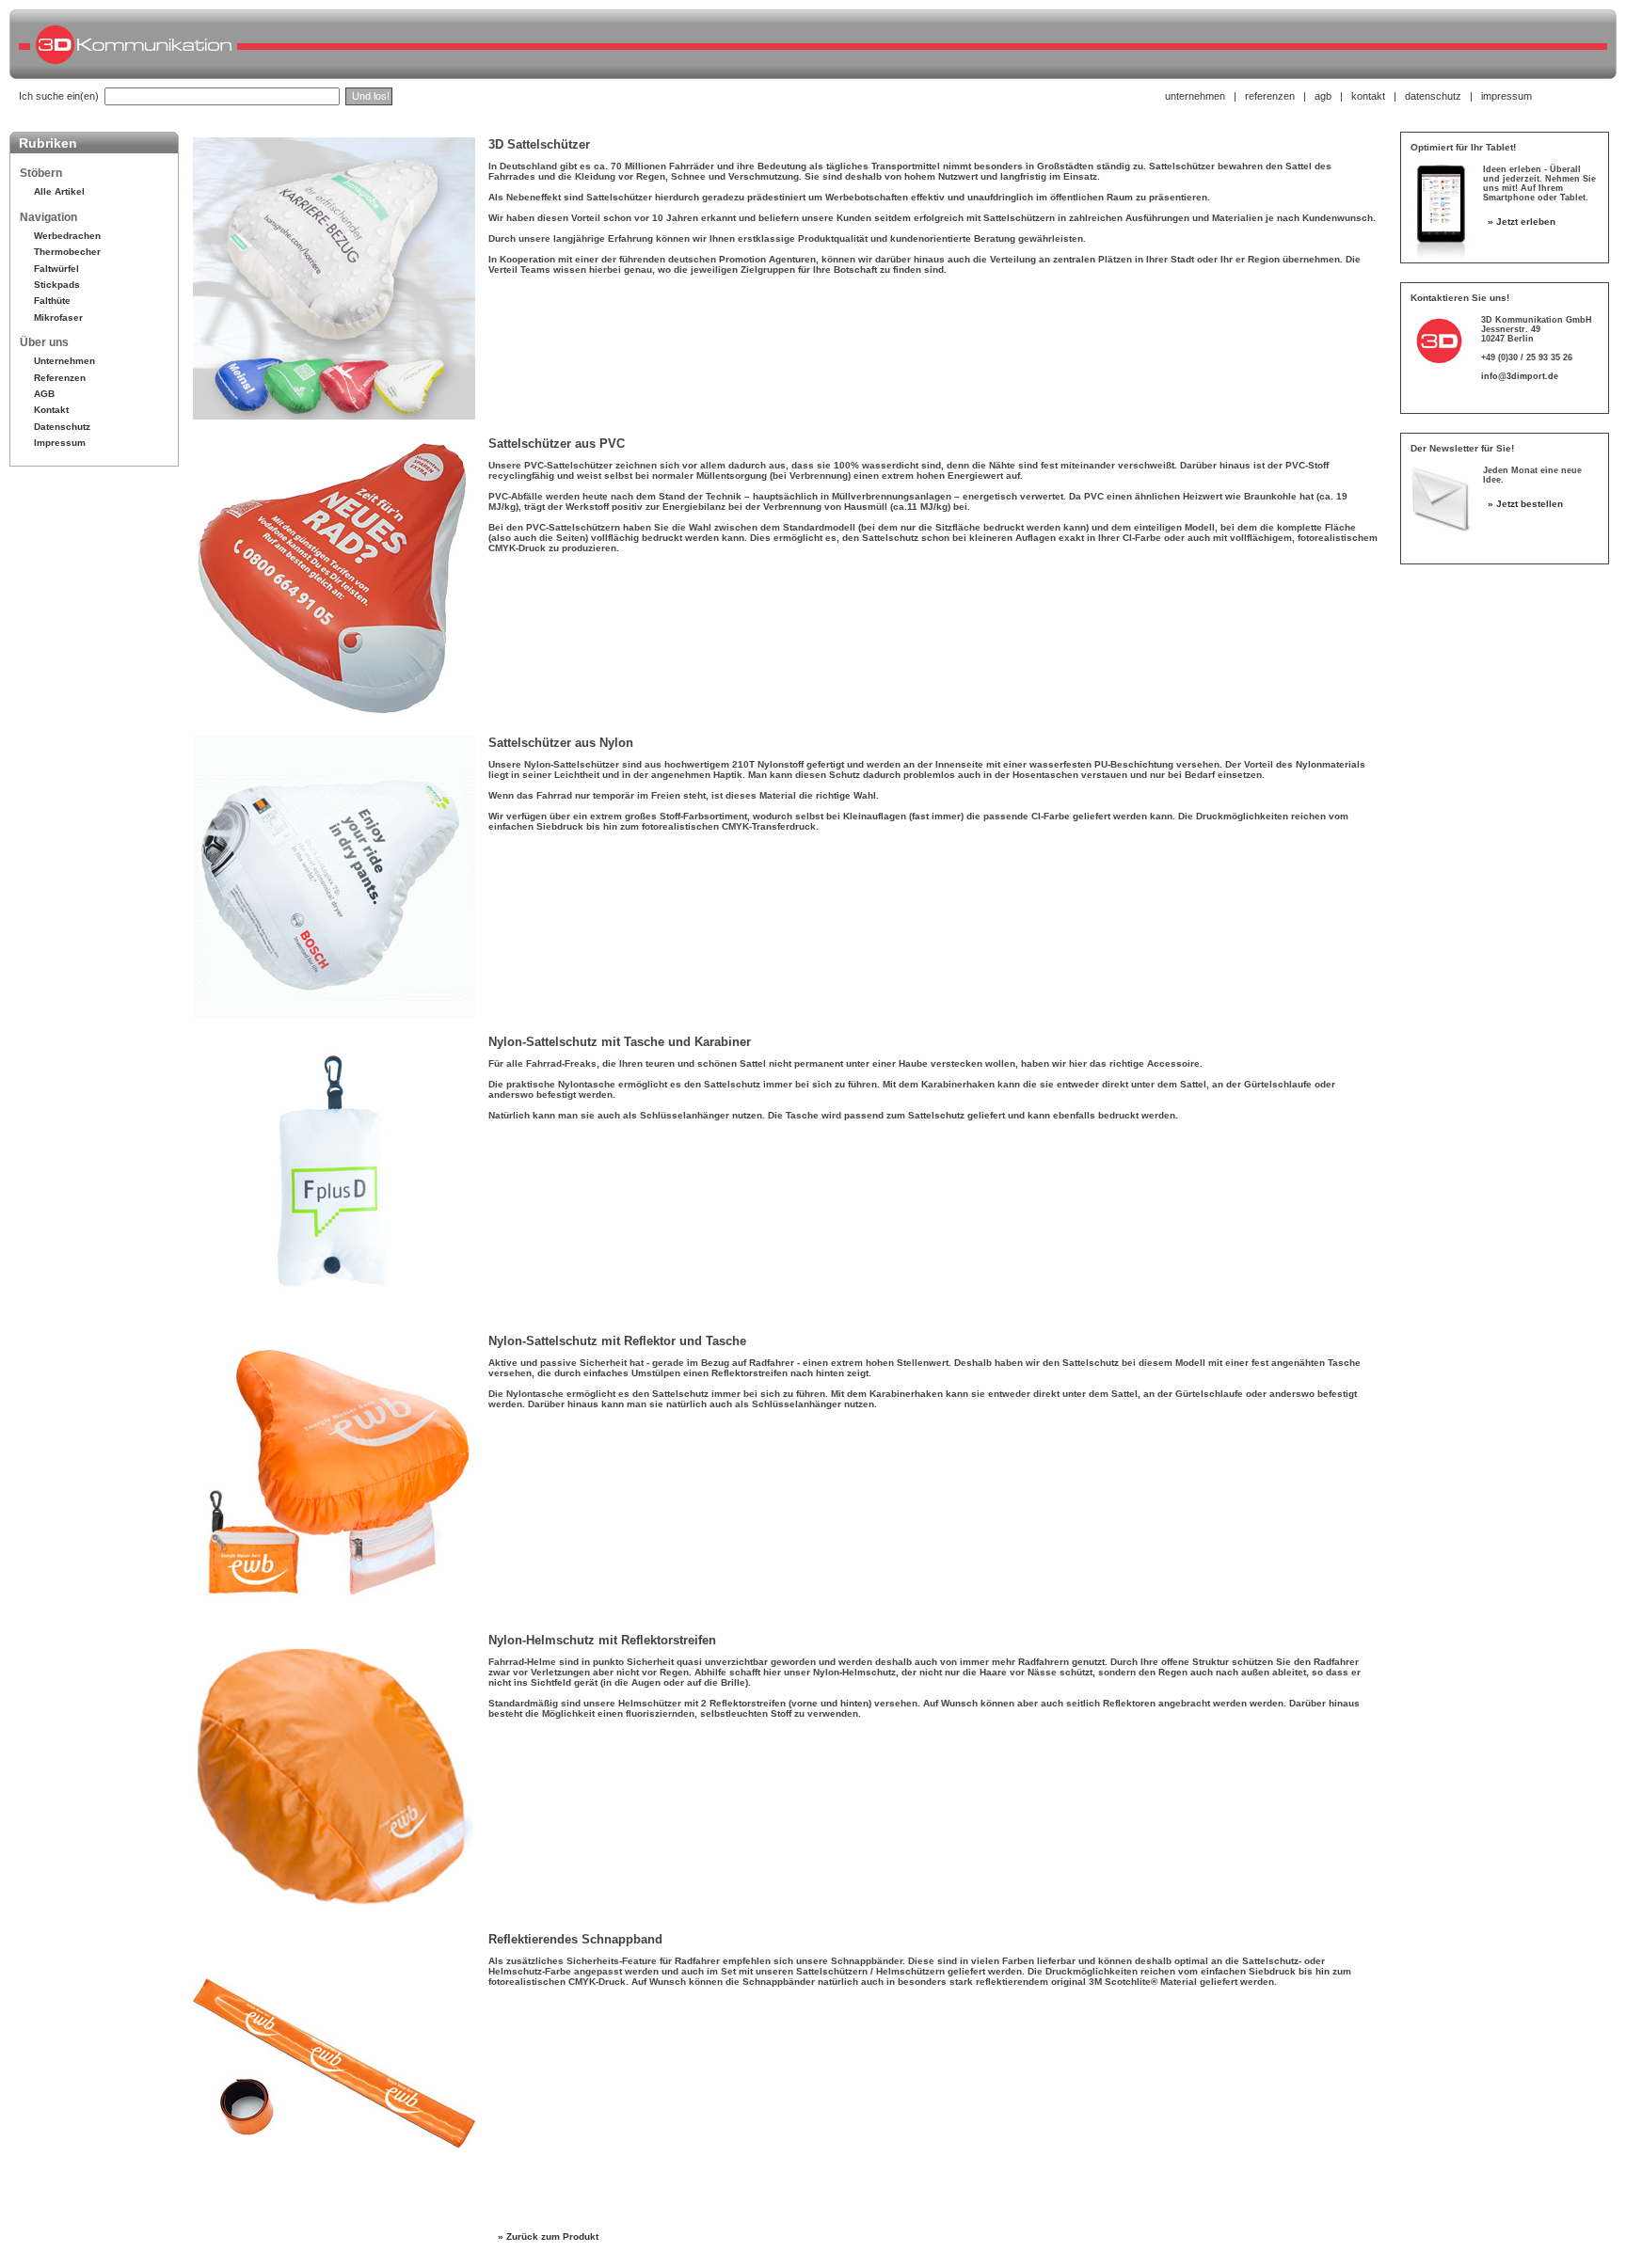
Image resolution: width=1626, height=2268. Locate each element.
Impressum (60, 443)
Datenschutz (62, 427)
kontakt (1368, 96)
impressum (1506, 96)
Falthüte (52, 301)
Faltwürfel (56, 269)
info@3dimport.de (1520, 376)
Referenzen (60, 378)
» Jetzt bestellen (1525, 504)
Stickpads (57, 285)
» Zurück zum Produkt (548, 2236)
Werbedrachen (67, 236)
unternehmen (1195, 96)
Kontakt (51, 410)
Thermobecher (67, 252)
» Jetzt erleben (1522, 222)
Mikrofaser (58, 317)
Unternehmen (64, 361)
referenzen (1270, 96)
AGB (44, 394)
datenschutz (1433, 96)
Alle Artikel (59, 191)
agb (1323, 96)
